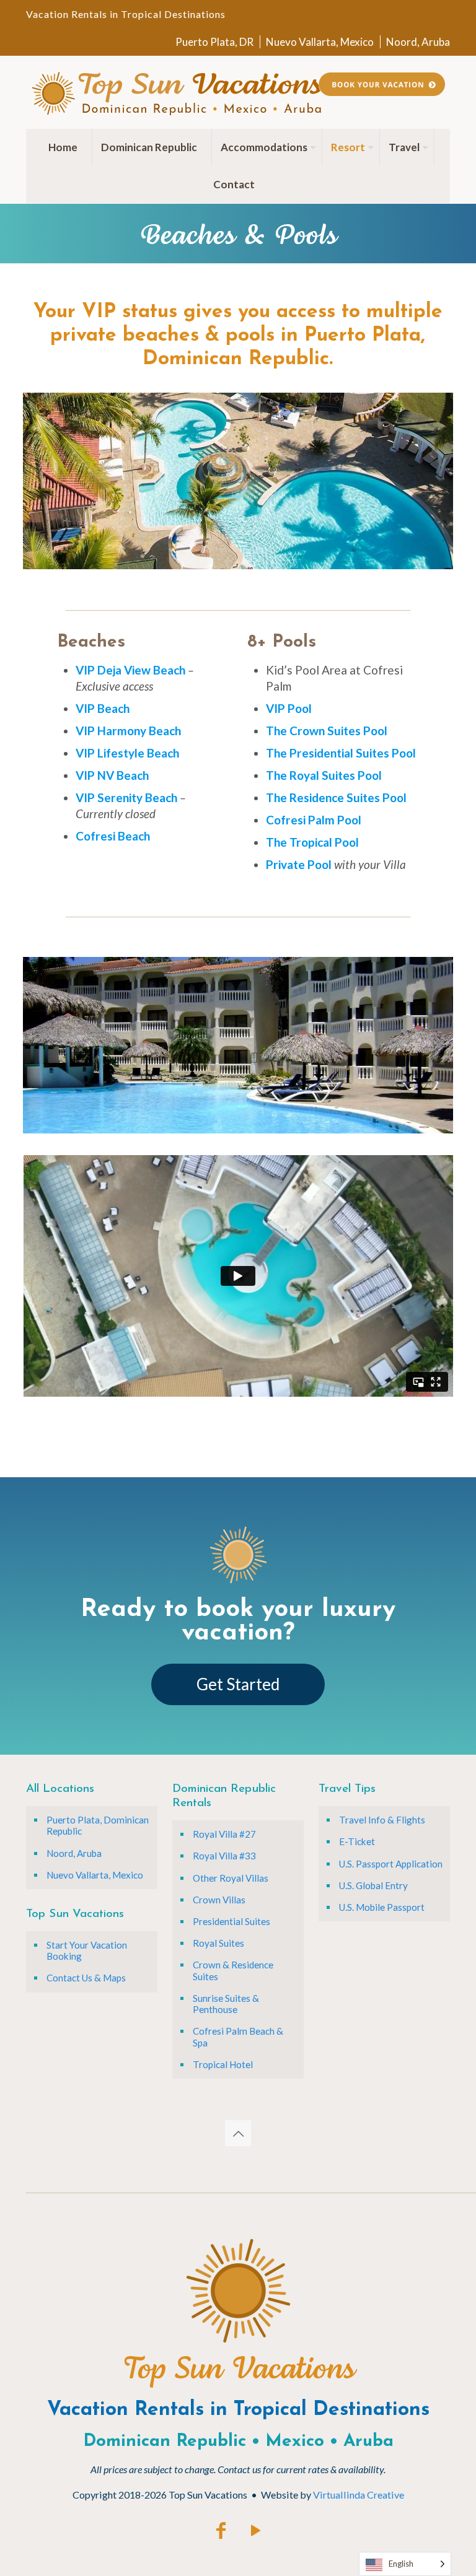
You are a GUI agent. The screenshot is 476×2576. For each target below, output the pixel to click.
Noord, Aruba (418, 42)
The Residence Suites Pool (336, 797)
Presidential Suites (231, 1921)
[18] (234, 1123)
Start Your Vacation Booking (87, 1950)
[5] (81, 559)
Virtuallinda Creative (359, 2495)
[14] (187, 559)
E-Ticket (357, 1841)
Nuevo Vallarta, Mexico (320, 42)
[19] (245, 1123)
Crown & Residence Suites (233, 1970)
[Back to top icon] (238, 2133)
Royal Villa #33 (224, 1856)
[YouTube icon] (255, 2530)
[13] (175, 559)
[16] (210, 1123)
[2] (45, 559)
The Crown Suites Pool (327, 731)
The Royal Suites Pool (324, 775)
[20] (257, 1123)
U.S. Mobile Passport (382, 1907)
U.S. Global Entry (373, 1885)
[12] (163, 559)
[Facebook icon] (221, 2530)
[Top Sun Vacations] (176, 92)
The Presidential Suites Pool (341, 753)
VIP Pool (289, 708)
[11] (151, 559)
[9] (128, 559)
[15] (198, 559)
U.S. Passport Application (391, 1864)
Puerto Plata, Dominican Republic (98, 1825)
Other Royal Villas (231, 1878)
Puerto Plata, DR (214, 42)
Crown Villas (219, 1900)
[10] (139, 559)
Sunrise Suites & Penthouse (226, 2004)
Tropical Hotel (223, 2064)
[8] (116, 559)
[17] (222, 1123)
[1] (33, 559)
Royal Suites (218, 1943)
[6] (92, 559)
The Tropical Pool (312, 842)
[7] (104, 559)
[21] (269, 1123)
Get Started (238, 1684)
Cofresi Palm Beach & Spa (238, 2037)
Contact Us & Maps (86, 1978)
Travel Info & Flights (382, 1820)
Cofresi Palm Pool (314, 820)
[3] (57, 559)
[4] (69, 559)
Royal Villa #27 (224, 1834)
